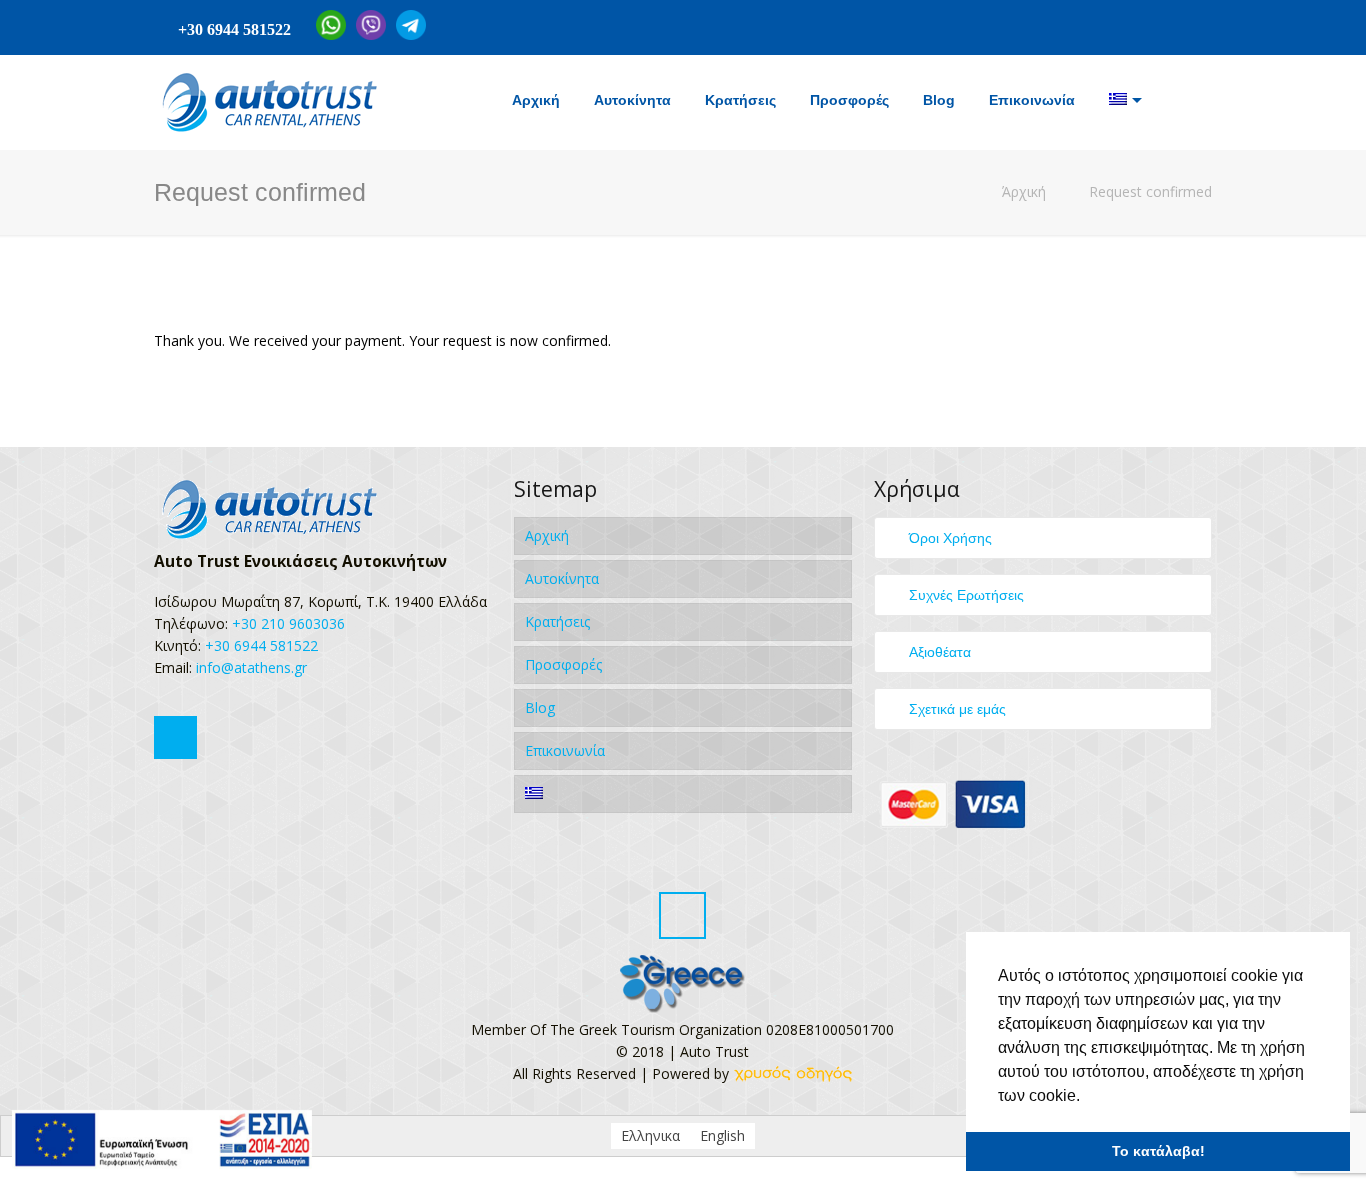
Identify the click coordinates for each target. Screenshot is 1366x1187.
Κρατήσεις (557, 621)
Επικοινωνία (565, 750)
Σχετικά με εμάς (957, 709)
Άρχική (1024, 191)
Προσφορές (563, 664)
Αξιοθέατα (940, 652)
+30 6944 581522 (234, 29)
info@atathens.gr (249, 667)
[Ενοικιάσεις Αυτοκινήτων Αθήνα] (267, 102)
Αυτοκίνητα (562, 578)
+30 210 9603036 (288, 623)
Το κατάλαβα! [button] (1158, 1151)
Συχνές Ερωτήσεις (966, 595)
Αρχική (547, 535)
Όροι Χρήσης (950, 538)
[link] (793, 1073)
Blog (540, 707)
